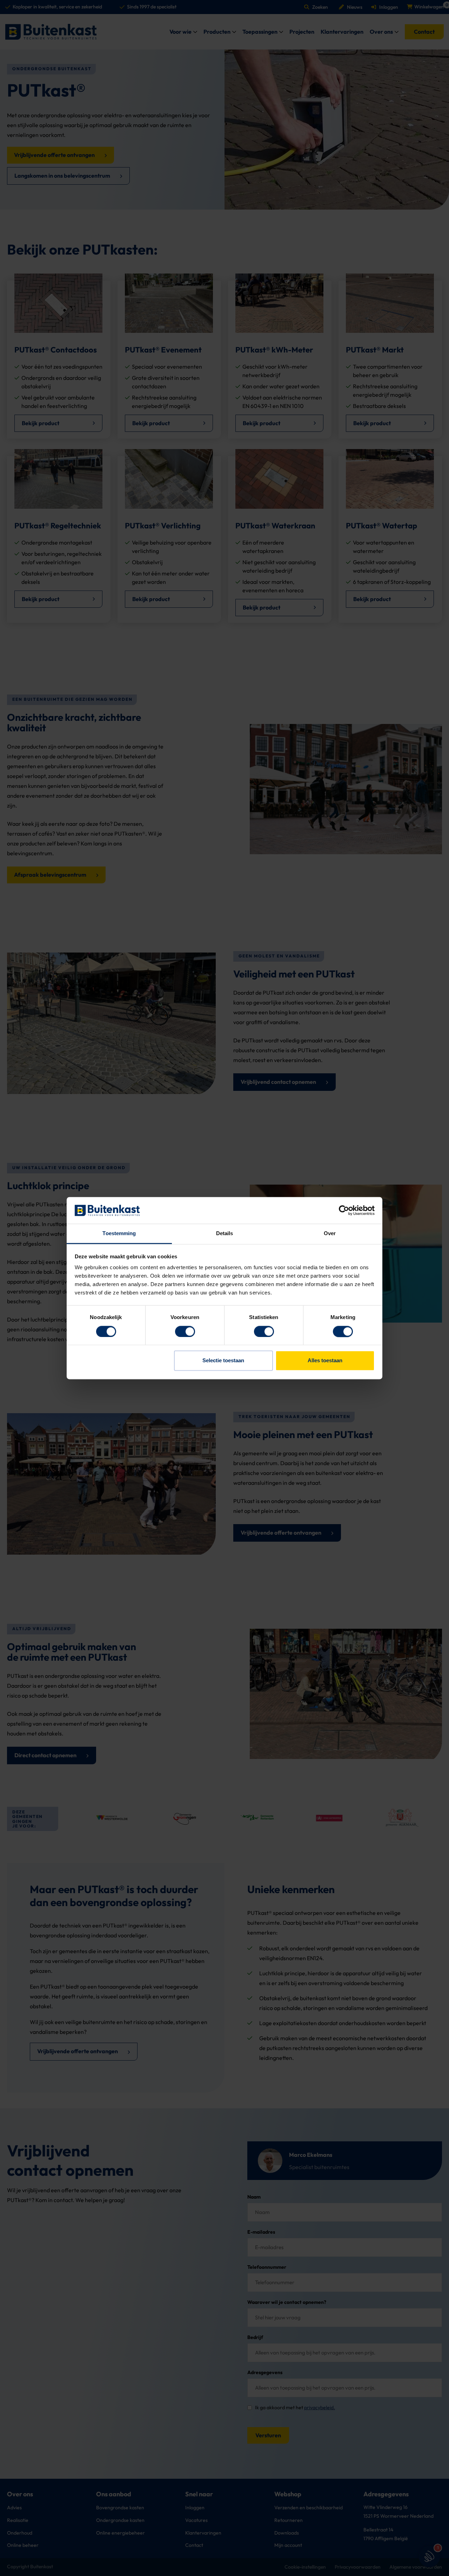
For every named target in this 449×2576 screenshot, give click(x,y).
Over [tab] (330, 1234)
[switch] (185, 1331)
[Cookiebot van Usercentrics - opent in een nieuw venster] (344, 1210)
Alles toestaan (325, 1361)
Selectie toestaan (223, 1361)
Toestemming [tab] (119, 1234)
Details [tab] (225, 1234)
